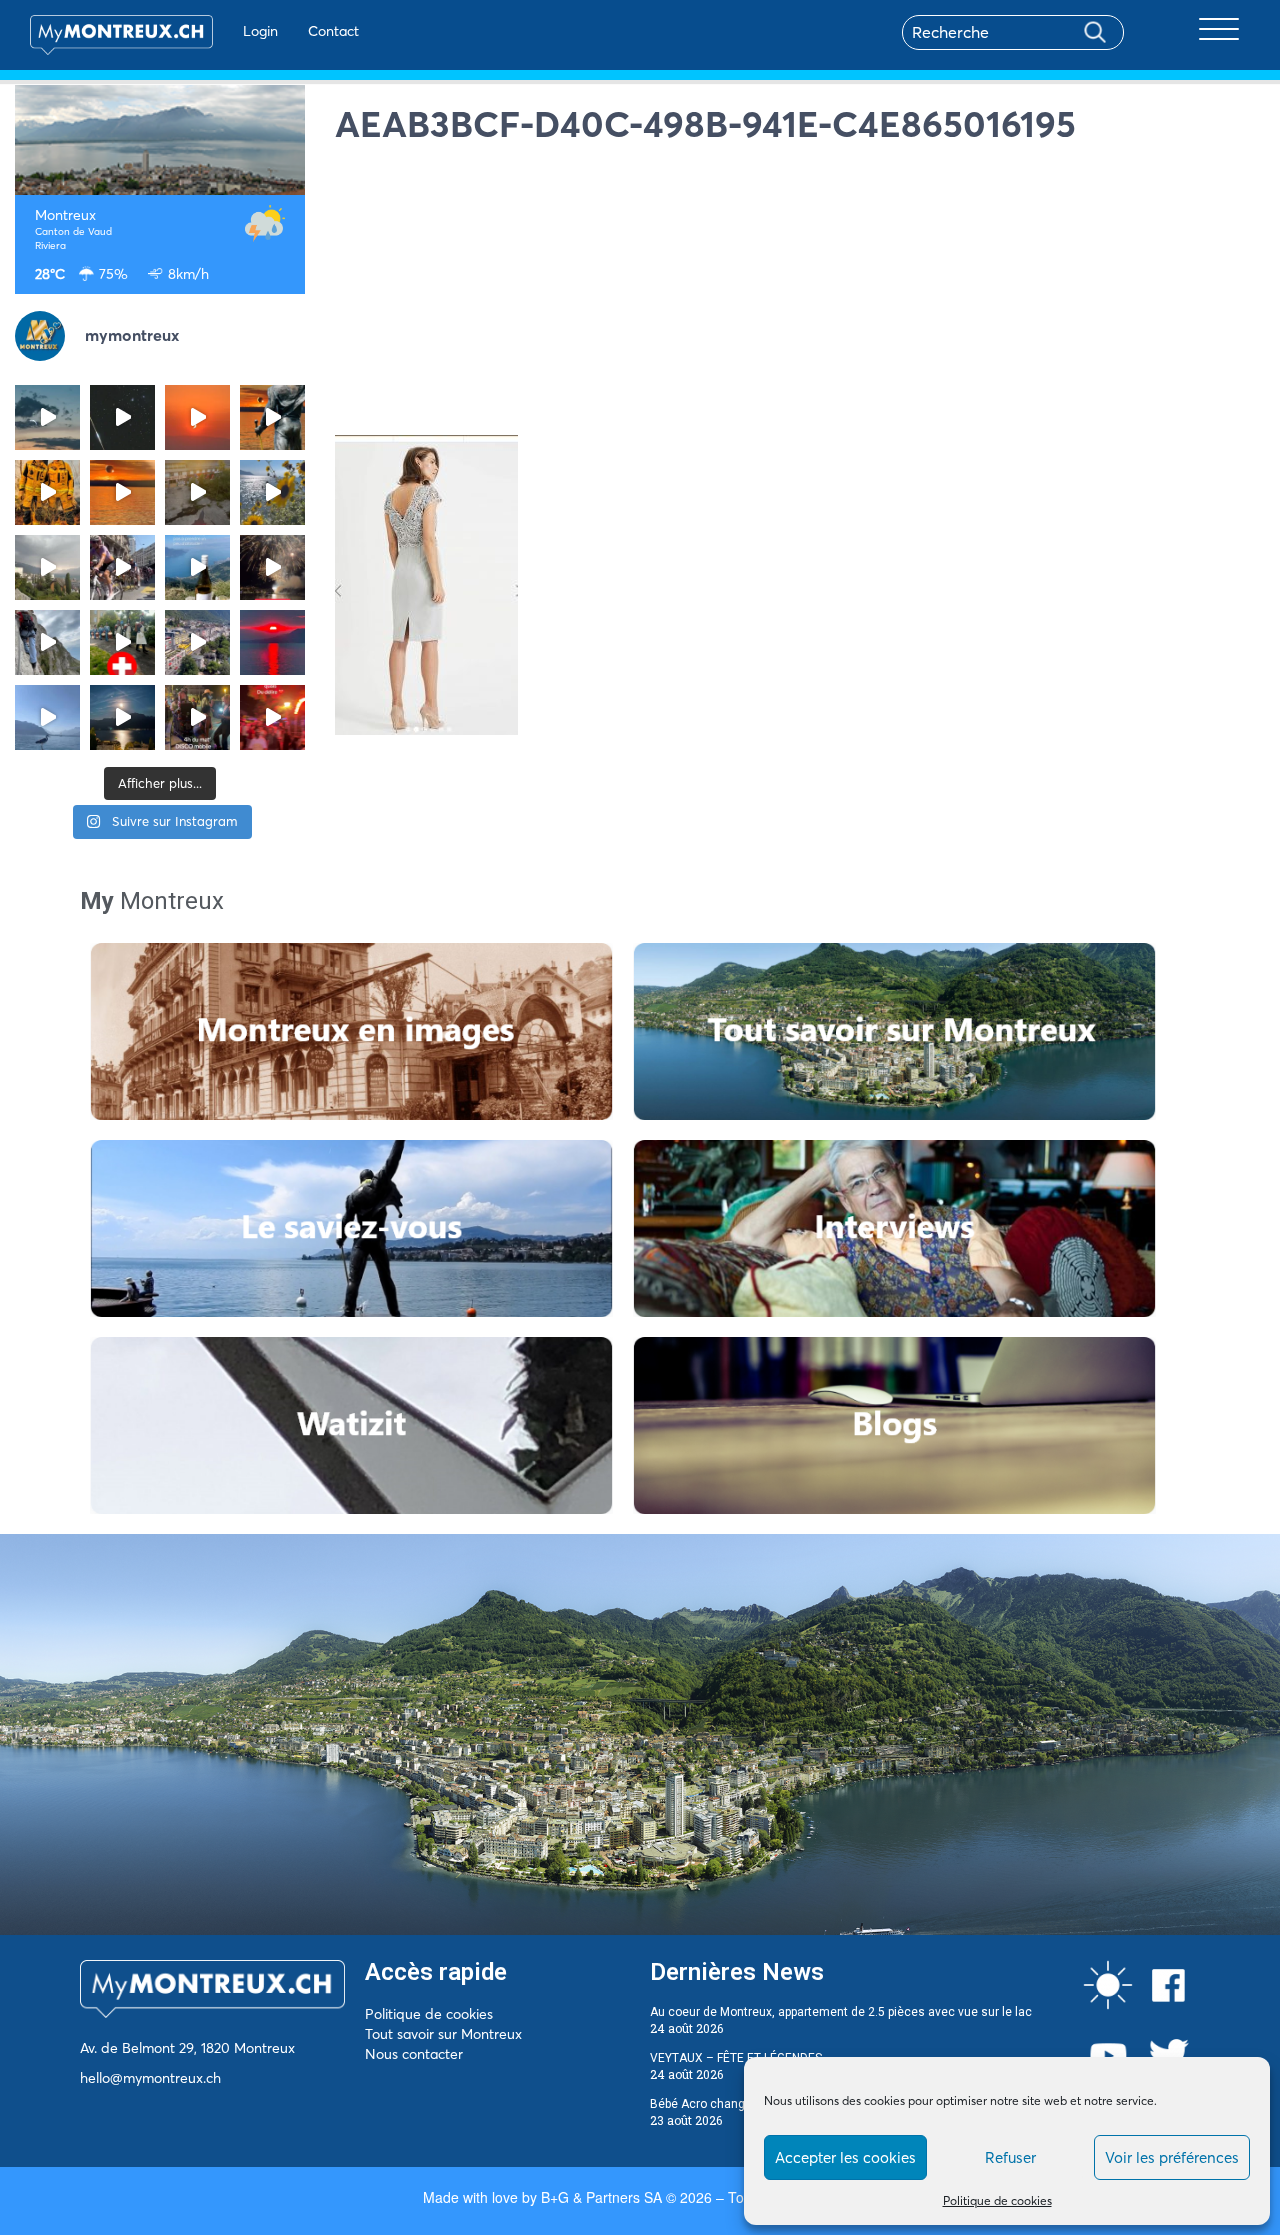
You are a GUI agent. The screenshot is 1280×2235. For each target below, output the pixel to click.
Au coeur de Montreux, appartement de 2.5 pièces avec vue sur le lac (841, 2012)
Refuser (1010, 2157)
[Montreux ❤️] (197, 717)
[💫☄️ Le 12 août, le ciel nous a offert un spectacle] (122, 417)
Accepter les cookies (845, 2157)
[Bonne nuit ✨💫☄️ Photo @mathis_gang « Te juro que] (122, 717)
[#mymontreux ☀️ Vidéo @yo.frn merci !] (197, 642)
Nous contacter (414, 2054)
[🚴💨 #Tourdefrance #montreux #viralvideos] (122, 567)
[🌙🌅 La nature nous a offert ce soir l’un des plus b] (197, 417)
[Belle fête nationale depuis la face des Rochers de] (47, 642)
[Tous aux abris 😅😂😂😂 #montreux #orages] (47, 567)
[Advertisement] (800, 295)
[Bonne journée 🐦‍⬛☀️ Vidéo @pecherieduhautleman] (47, 717)
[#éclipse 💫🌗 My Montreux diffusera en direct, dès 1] (122, 492)
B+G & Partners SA (601, 2197)
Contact (333, 31)
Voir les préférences (1172, 2157)
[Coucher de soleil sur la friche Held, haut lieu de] (197, 492)
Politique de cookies (997, 2200)
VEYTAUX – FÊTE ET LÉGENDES (736, 2058)
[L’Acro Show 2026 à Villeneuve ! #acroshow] (47, 417)
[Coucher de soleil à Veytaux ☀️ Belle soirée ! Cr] (272, 642)
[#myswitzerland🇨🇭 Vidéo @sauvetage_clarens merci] (272, 567)
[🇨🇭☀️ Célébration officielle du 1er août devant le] (122, 642)
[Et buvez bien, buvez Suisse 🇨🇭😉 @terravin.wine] (197, 567)
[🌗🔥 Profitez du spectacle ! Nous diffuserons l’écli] (272, 417)
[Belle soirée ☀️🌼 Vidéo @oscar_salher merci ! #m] (272, 492)
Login (260, 31)
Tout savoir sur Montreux (443, 2034)
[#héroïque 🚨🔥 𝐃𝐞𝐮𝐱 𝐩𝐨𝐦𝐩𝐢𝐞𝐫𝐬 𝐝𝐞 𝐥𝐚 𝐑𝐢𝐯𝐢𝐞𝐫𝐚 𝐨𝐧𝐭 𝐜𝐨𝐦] (47, 492)
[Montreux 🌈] (272, 717)
